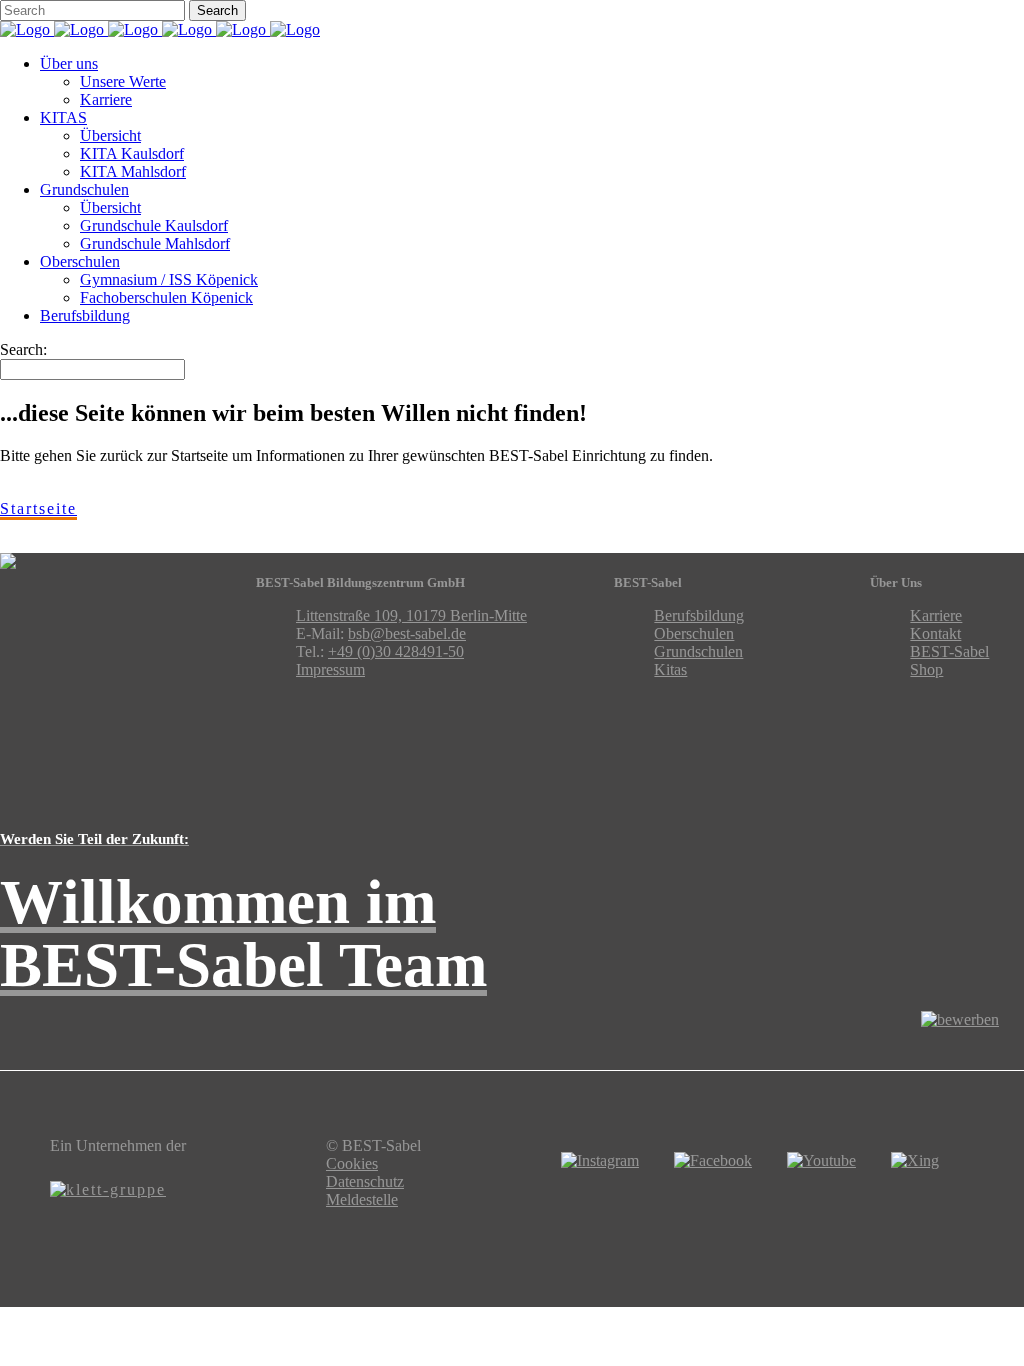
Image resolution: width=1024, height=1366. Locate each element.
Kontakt (935, 633)
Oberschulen (694, 633)
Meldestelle (362, 1199)
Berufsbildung (699, 615)
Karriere (936, 615)
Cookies (352, 1163)
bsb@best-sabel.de (407, 633)
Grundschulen (698, 651)
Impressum (330, 669)
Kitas (670, 669)
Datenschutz (365, 1181)
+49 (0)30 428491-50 (396, 651)
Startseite (38, 508)
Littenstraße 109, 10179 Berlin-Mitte (411, 615)
